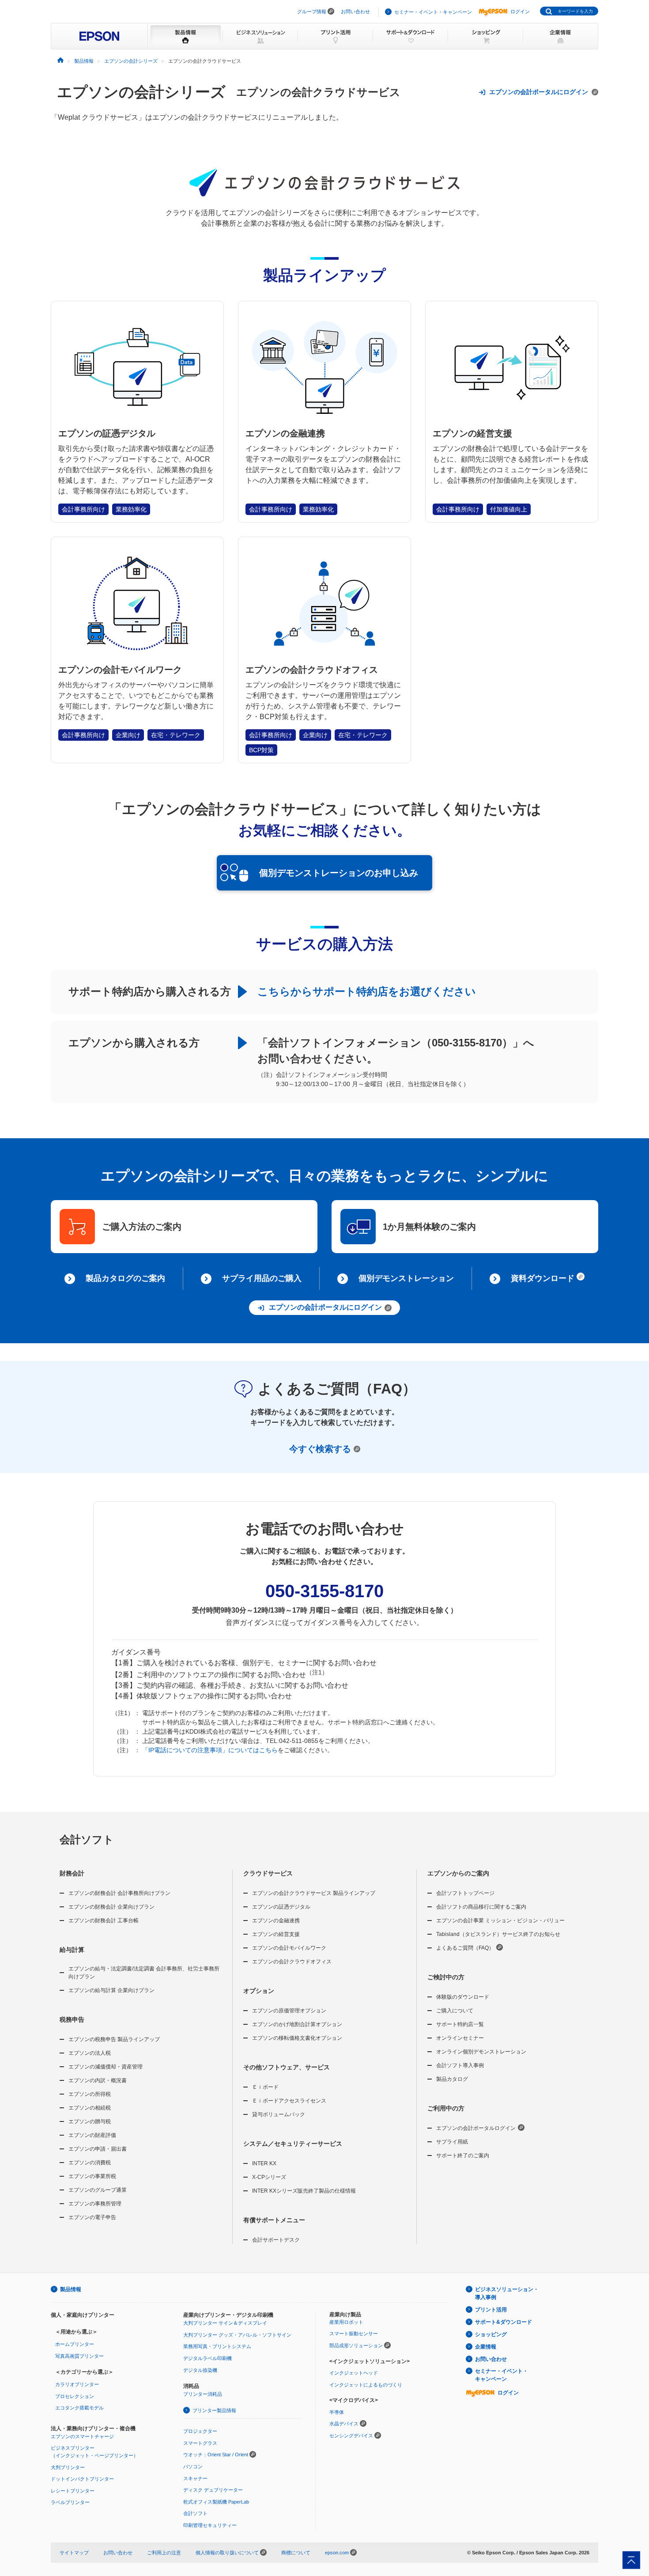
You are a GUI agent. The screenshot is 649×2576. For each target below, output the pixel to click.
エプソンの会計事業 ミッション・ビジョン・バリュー (500, 1921)
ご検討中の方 (446, 1977)
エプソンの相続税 (90, 2108)
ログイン (520, 11)
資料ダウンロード (543, 1278)
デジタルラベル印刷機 (208, 2358)
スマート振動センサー (354, 2334)
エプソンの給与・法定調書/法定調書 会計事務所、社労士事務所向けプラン (144, 1973)
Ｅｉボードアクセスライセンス (289, 2101)
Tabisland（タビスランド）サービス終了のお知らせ (498, 1934)
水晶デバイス (344, 2424)
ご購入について (455, 2011)
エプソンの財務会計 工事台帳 (104, 1921)
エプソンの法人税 (90, 2053)
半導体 (337, 2412)
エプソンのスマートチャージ (82, 2436)
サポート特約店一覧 (460, 2024)
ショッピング (491, 2334)
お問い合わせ (355, 11)
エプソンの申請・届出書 (98, 2149)
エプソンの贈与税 (90, 2121)
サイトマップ (74, 2553)
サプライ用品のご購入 (262, 1278)
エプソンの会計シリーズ (141, 92)
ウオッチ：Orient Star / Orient (216, 2455)
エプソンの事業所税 (92, 2176)
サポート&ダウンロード (504, 2322)
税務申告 (72, 2019)
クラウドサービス (268, 1873)
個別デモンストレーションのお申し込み (339, 873)
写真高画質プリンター (79, 2356)
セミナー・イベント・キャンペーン (433, 12)
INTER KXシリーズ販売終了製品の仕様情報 (304, 2191)
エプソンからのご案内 (458, 1873)
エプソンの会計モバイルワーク (289, 1948)
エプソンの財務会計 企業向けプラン (111, 1907)
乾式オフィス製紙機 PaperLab (216, 2502)
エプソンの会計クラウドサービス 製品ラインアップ (314, 1893)
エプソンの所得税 (90, 2094)
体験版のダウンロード (463, 1997)
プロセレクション (75, 2396)
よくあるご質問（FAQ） (465, 1948)
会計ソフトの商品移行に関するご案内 (481, 1907)
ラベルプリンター (70, 2502)
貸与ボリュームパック (279, 2114)
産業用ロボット (346, 2322)
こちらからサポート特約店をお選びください (367, 991)
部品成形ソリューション (356, 2345)
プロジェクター (200, 2431)
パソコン (193, 2466)
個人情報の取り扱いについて (228, 2553)
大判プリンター (68, 2467)
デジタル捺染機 (200, 2370)
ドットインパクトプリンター (82, 2479)
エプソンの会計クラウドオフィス (292, 1962)
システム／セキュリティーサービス (293, 2144)
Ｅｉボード (265, 2087)
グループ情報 (312, 11)
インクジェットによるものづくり (366, 2385)
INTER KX (264, 2163)
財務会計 (72, 1873)
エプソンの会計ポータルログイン (476, 2128)
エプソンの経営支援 (276, 1934)
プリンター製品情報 (214, 2410)
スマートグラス (200, 2443)
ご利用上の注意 (164, 2553)
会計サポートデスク (276, 2240)
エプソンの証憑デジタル (281, 1907)
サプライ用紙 (452, 2142)
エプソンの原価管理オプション (289, 2011)
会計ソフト (87, 1839)
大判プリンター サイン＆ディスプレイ (225, 2323)
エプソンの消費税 (90, 2163)
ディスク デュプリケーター (213, 2490)
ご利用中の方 (446, 2108)
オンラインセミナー (460, 2038)
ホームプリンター (75, 2344)
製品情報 (71, 2289)
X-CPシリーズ (269, 2177)
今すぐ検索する (320, 1449)
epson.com (337, 2553)
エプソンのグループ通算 (98, 2190)
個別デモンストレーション (406, 1278)
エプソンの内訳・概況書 (98, 2080)
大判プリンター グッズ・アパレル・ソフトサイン (237, 2335)
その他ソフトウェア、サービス (287, 2067)
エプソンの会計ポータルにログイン (539, 92)
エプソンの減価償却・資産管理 (106, 2067)
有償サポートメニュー (274, 2220)
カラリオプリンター (77, 2384)
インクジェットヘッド (354, 2373)
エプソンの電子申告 (92, 2217)
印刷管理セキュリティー (210, 2525)
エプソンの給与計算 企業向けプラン (111, 1990)
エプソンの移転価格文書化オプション (297, 2038)
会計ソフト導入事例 (460, 2065)
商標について (296, 2553)
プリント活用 (491, 2310)
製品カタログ (452, 2079)
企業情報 (486, 2347)
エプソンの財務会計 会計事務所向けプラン (119, 1893)
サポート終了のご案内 (463, 2156)
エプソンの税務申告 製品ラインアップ (114, 2039)
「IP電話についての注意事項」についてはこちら (210, 1750)
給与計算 (72, 1950)
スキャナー (195, 2478)
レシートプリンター (73, 2491)
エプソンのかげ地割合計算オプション (297, 2024)
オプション (259, 1991)
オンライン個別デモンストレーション (481, 2052)
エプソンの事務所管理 (95, 2204)
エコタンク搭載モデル (79, 2408)
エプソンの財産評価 (92, 2135)
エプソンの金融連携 (276, 1921)
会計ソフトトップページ (465, 1893)
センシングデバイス (351, 2436)
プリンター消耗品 (203, 2394)
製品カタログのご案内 (125, 1278)
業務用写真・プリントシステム (217, 2346)
